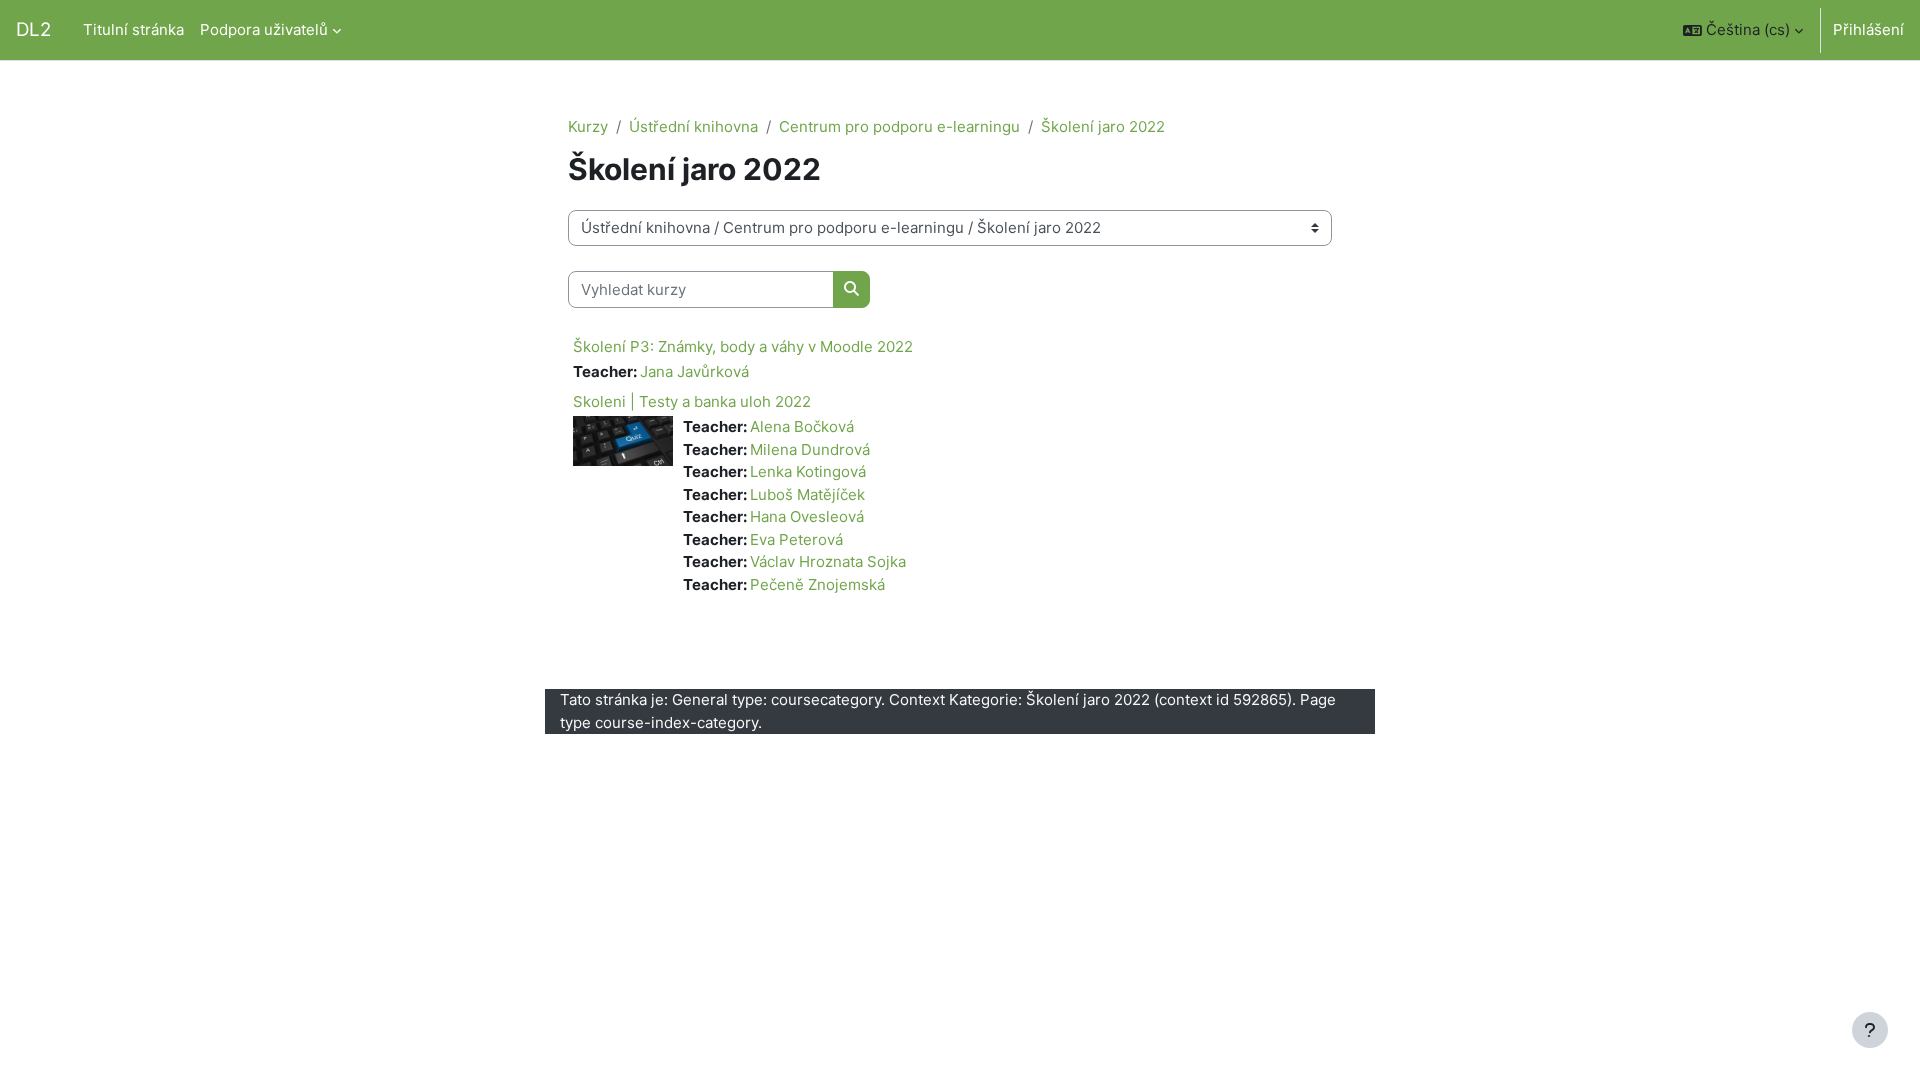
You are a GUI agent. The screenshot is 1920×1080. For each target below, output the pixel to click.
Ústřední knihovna (693, 126)
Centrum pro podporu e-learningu (899, 126)
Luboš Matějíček (807, 494)
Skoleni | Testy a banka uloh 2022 (692, 401)
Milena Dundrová (810, 449)
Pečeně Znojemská (817, 584)
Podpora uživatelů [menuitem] (264, 29)
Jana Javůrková (694, 371)
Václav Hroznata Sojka (828, 561)
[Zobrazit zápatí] (1870, 1030)
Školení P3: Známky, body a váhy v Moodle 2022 (743, 346)
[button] (1743, 30)
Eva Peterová (796, 539)
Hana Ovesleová (807, 516)
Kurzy (588, 126)
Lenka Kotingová (808, 471)
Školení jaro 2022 (1103, 126)
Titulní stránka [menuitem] (133, 29)
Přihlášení (1868, 29)
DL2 (33, 29)
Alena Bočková (802, 426)
